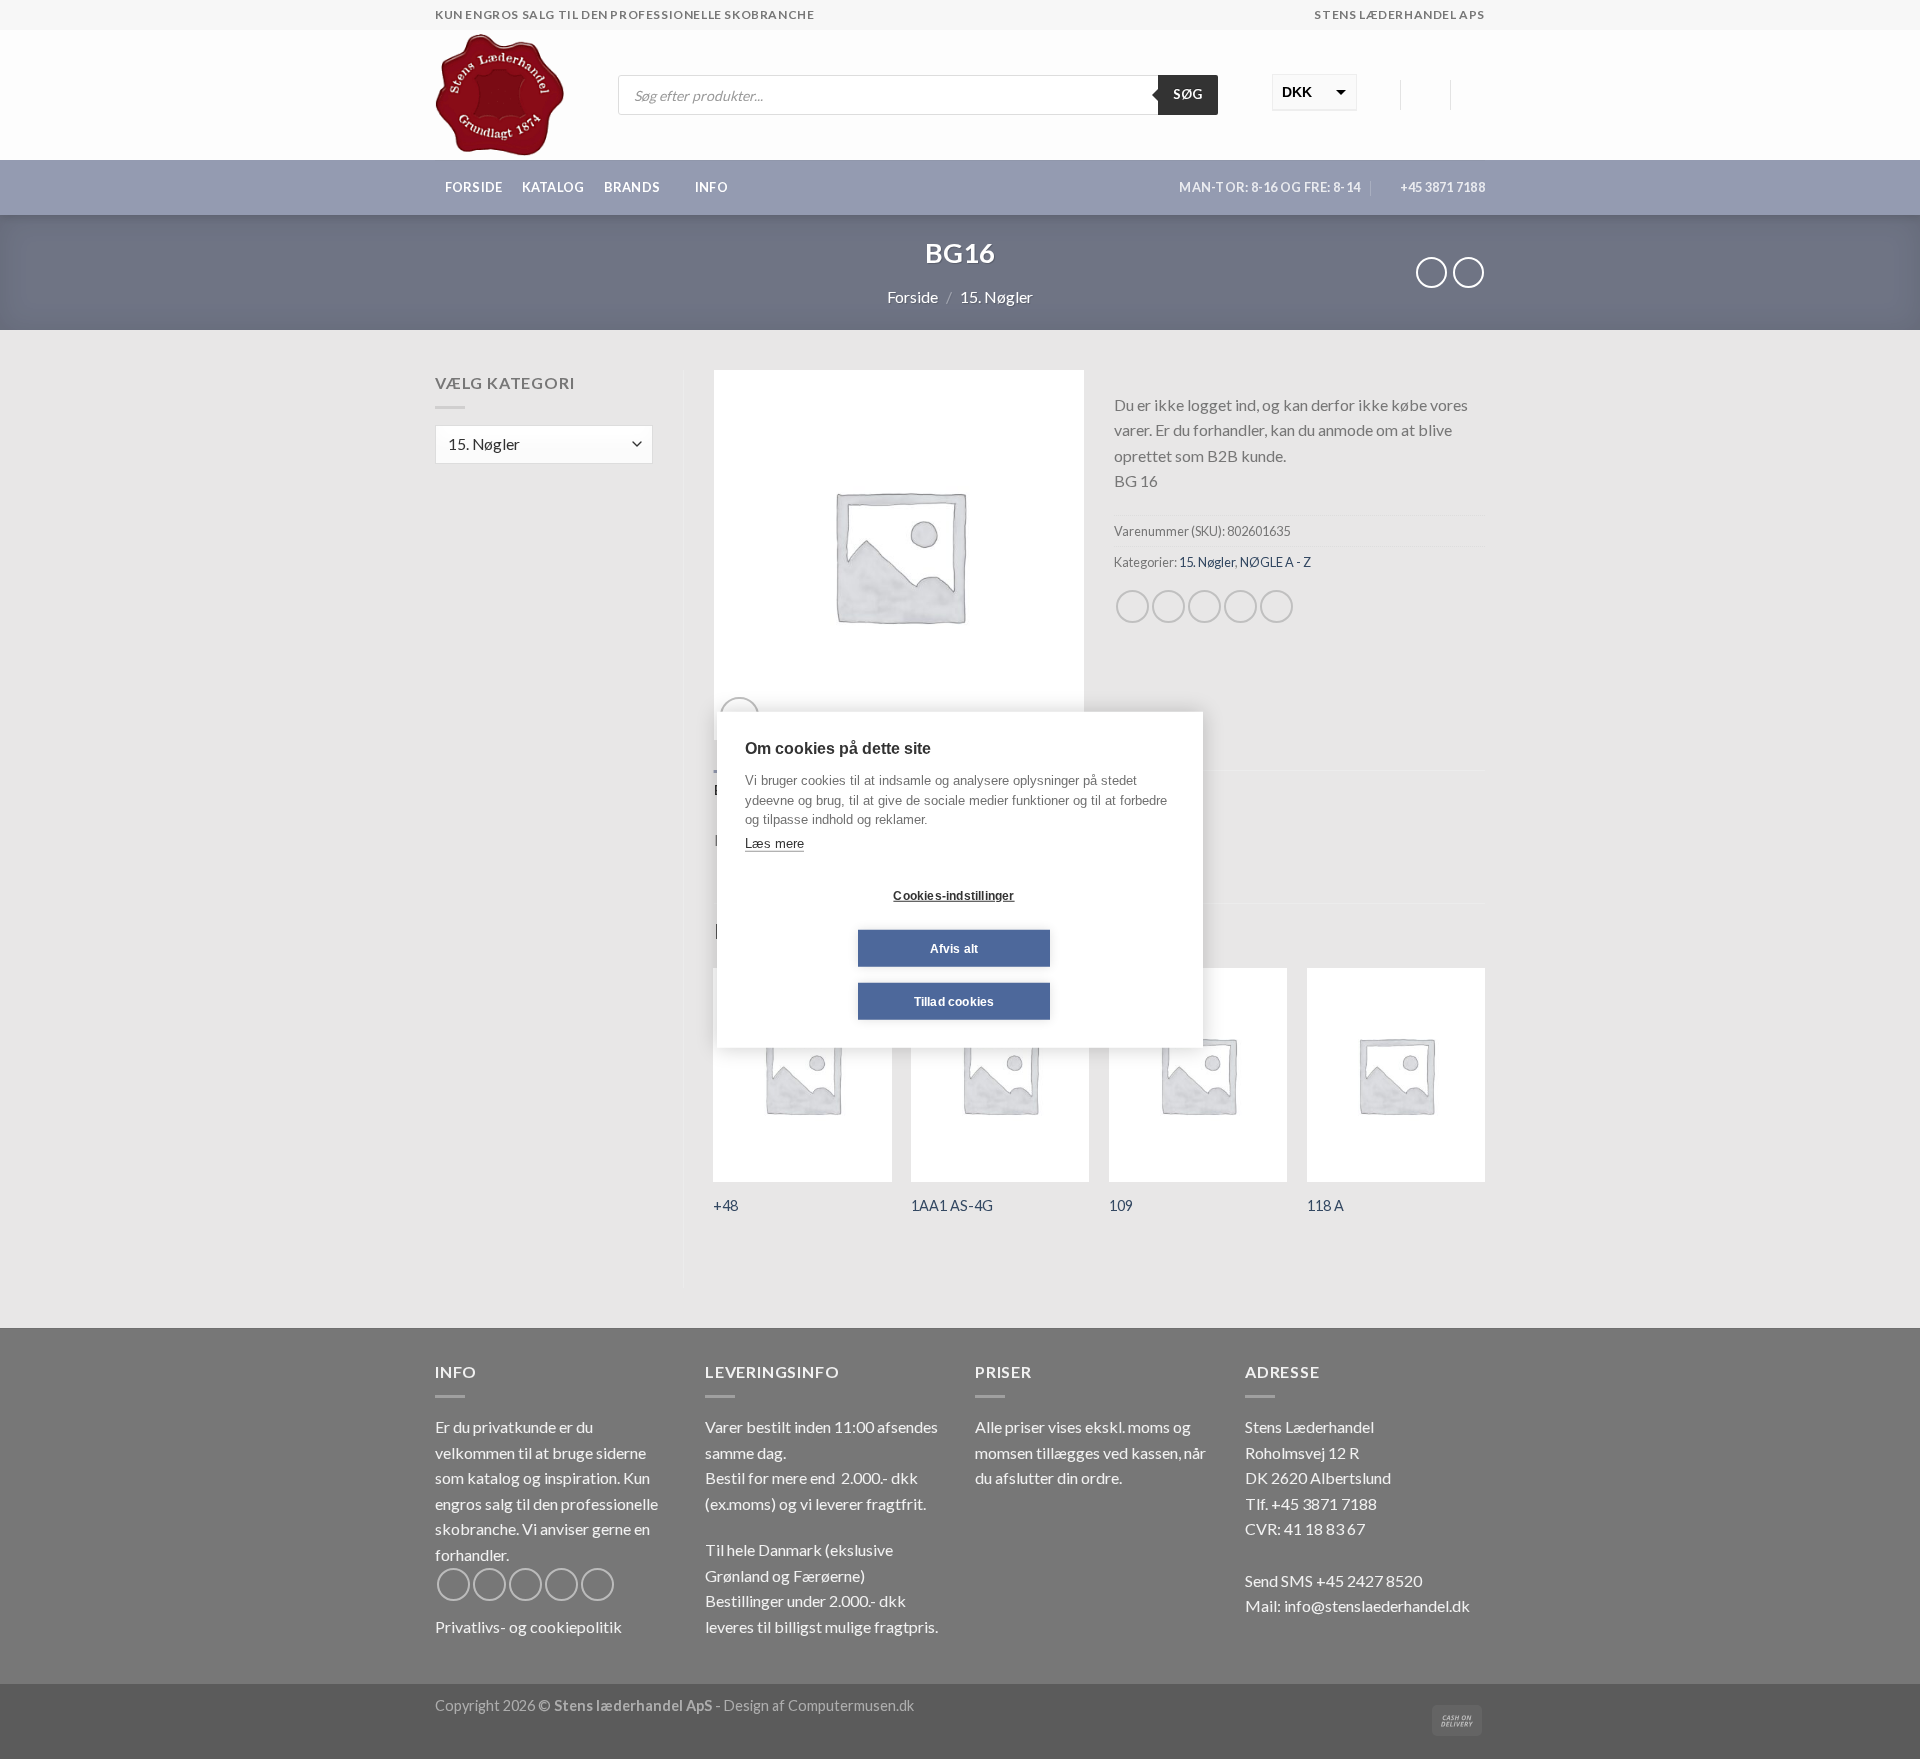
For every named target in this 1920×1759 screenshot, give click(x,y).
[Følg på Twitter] (525, 1584)
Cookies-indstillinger (953, 895)
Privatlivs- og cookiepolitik (528, 1626)
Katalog (553, 187)
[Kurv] (1475, 95)
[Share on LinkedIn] (1276, 606)
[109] (1198, 1075)
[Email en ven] (1204, 606)
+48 (725, 1205)
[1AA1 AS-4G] (1000, 1075)
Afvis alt (954, 948)
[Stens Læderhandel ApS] (507, 95)
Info (711, 187)
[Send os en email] (561, 1584)
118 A (1325, 1205)
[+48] (802, 1075)
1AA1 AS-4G (952, 1205)
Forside (474, 187)
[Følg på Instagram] (489, 1584)
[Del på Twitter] (1168, 606)
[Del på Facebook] (1132, 606)
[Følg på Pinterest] (597, 1584)
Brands (632, 187)
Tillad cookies (954, 1001)
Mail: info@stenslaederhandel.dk (1357, 1605)
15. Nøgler (996, 296)
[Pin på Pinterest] (1240, 606)
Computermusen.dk (851, 1705)
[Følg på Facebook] (453, 1584)
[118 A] (1396, 1075)
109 (1121, 1205)
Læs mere (774, 842)
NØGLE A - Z (1275, 562)
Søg (1188, 94)
